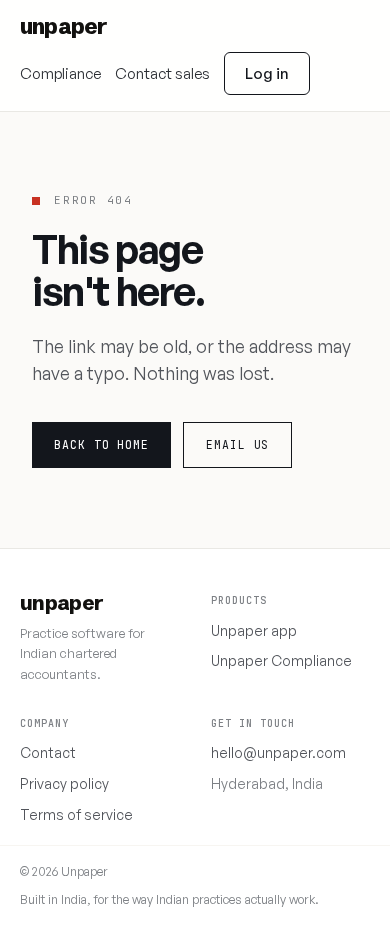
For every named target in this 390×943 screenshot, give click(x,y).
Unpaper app (254, 630)
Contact (48, 752)
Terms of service (76, 814)
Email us (237, 444)
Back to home (101, 444)
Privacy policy (64, 783)
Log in (267, 73)
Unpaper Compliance (281, 660)
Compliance (60, 73)
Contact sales (162, 73)
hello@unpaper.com (278, 752)
